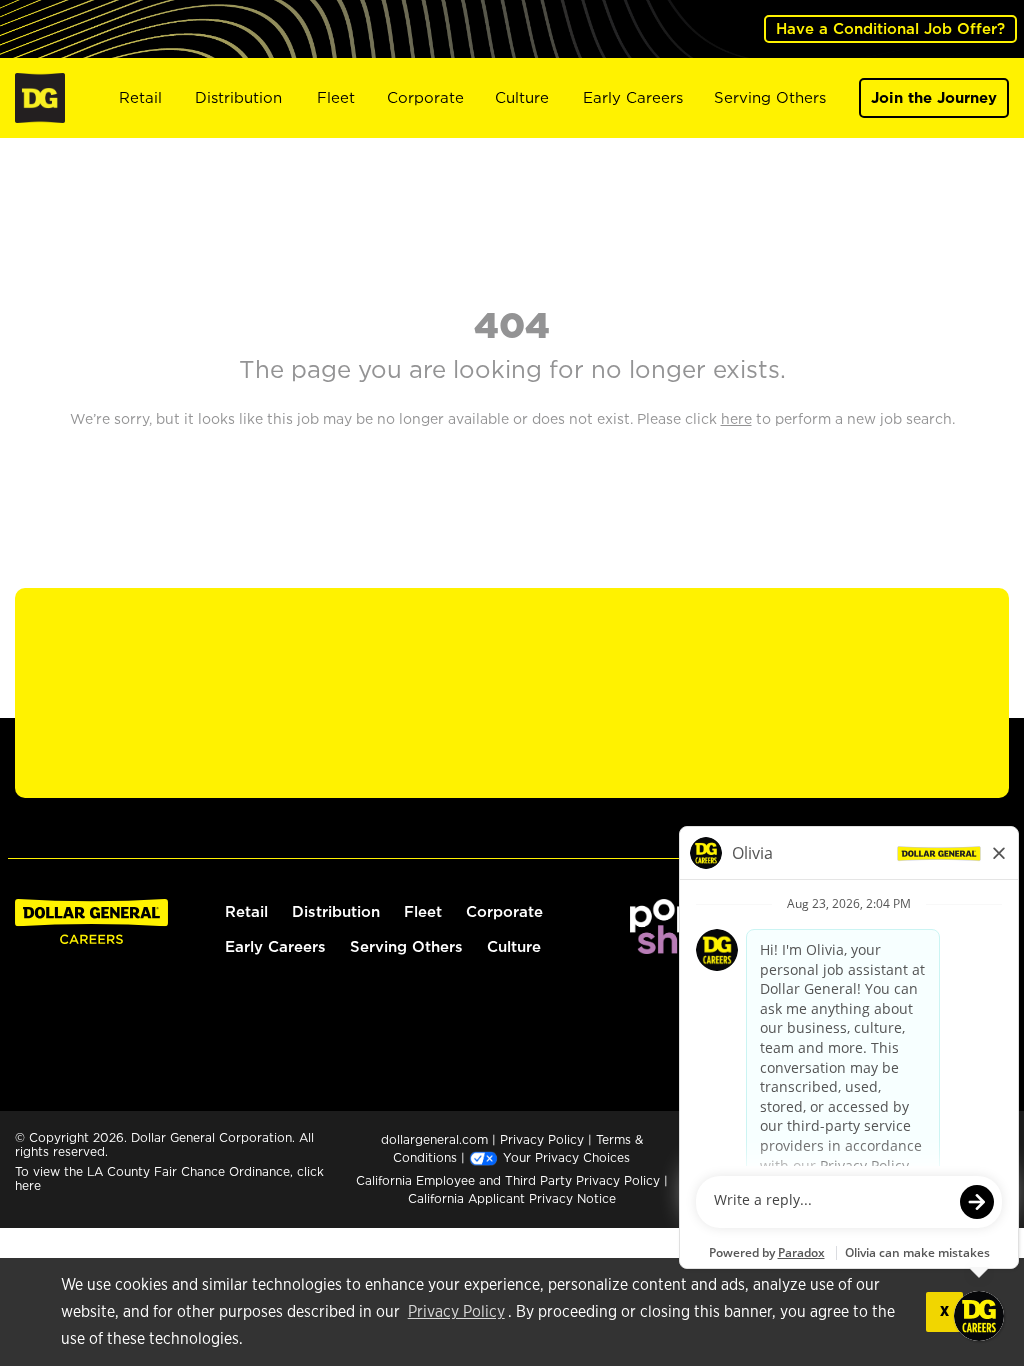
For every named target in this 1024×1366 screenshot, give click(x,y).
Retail (140, 97)
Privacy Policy (456, 1312)
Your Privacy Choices (564, 1157)
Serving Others (770, 97)
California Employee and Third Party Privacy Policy (510, 1180)
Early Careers (633, 97)
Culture (522, 97)
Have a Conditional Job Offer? (890, 28)
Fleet (336, 97)
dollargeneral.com (434, 1139)
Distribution (238, 97)
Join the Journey (934, 97)
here (28, 1185)
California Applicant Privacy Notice (512, 1198)
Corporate (425, 97)
